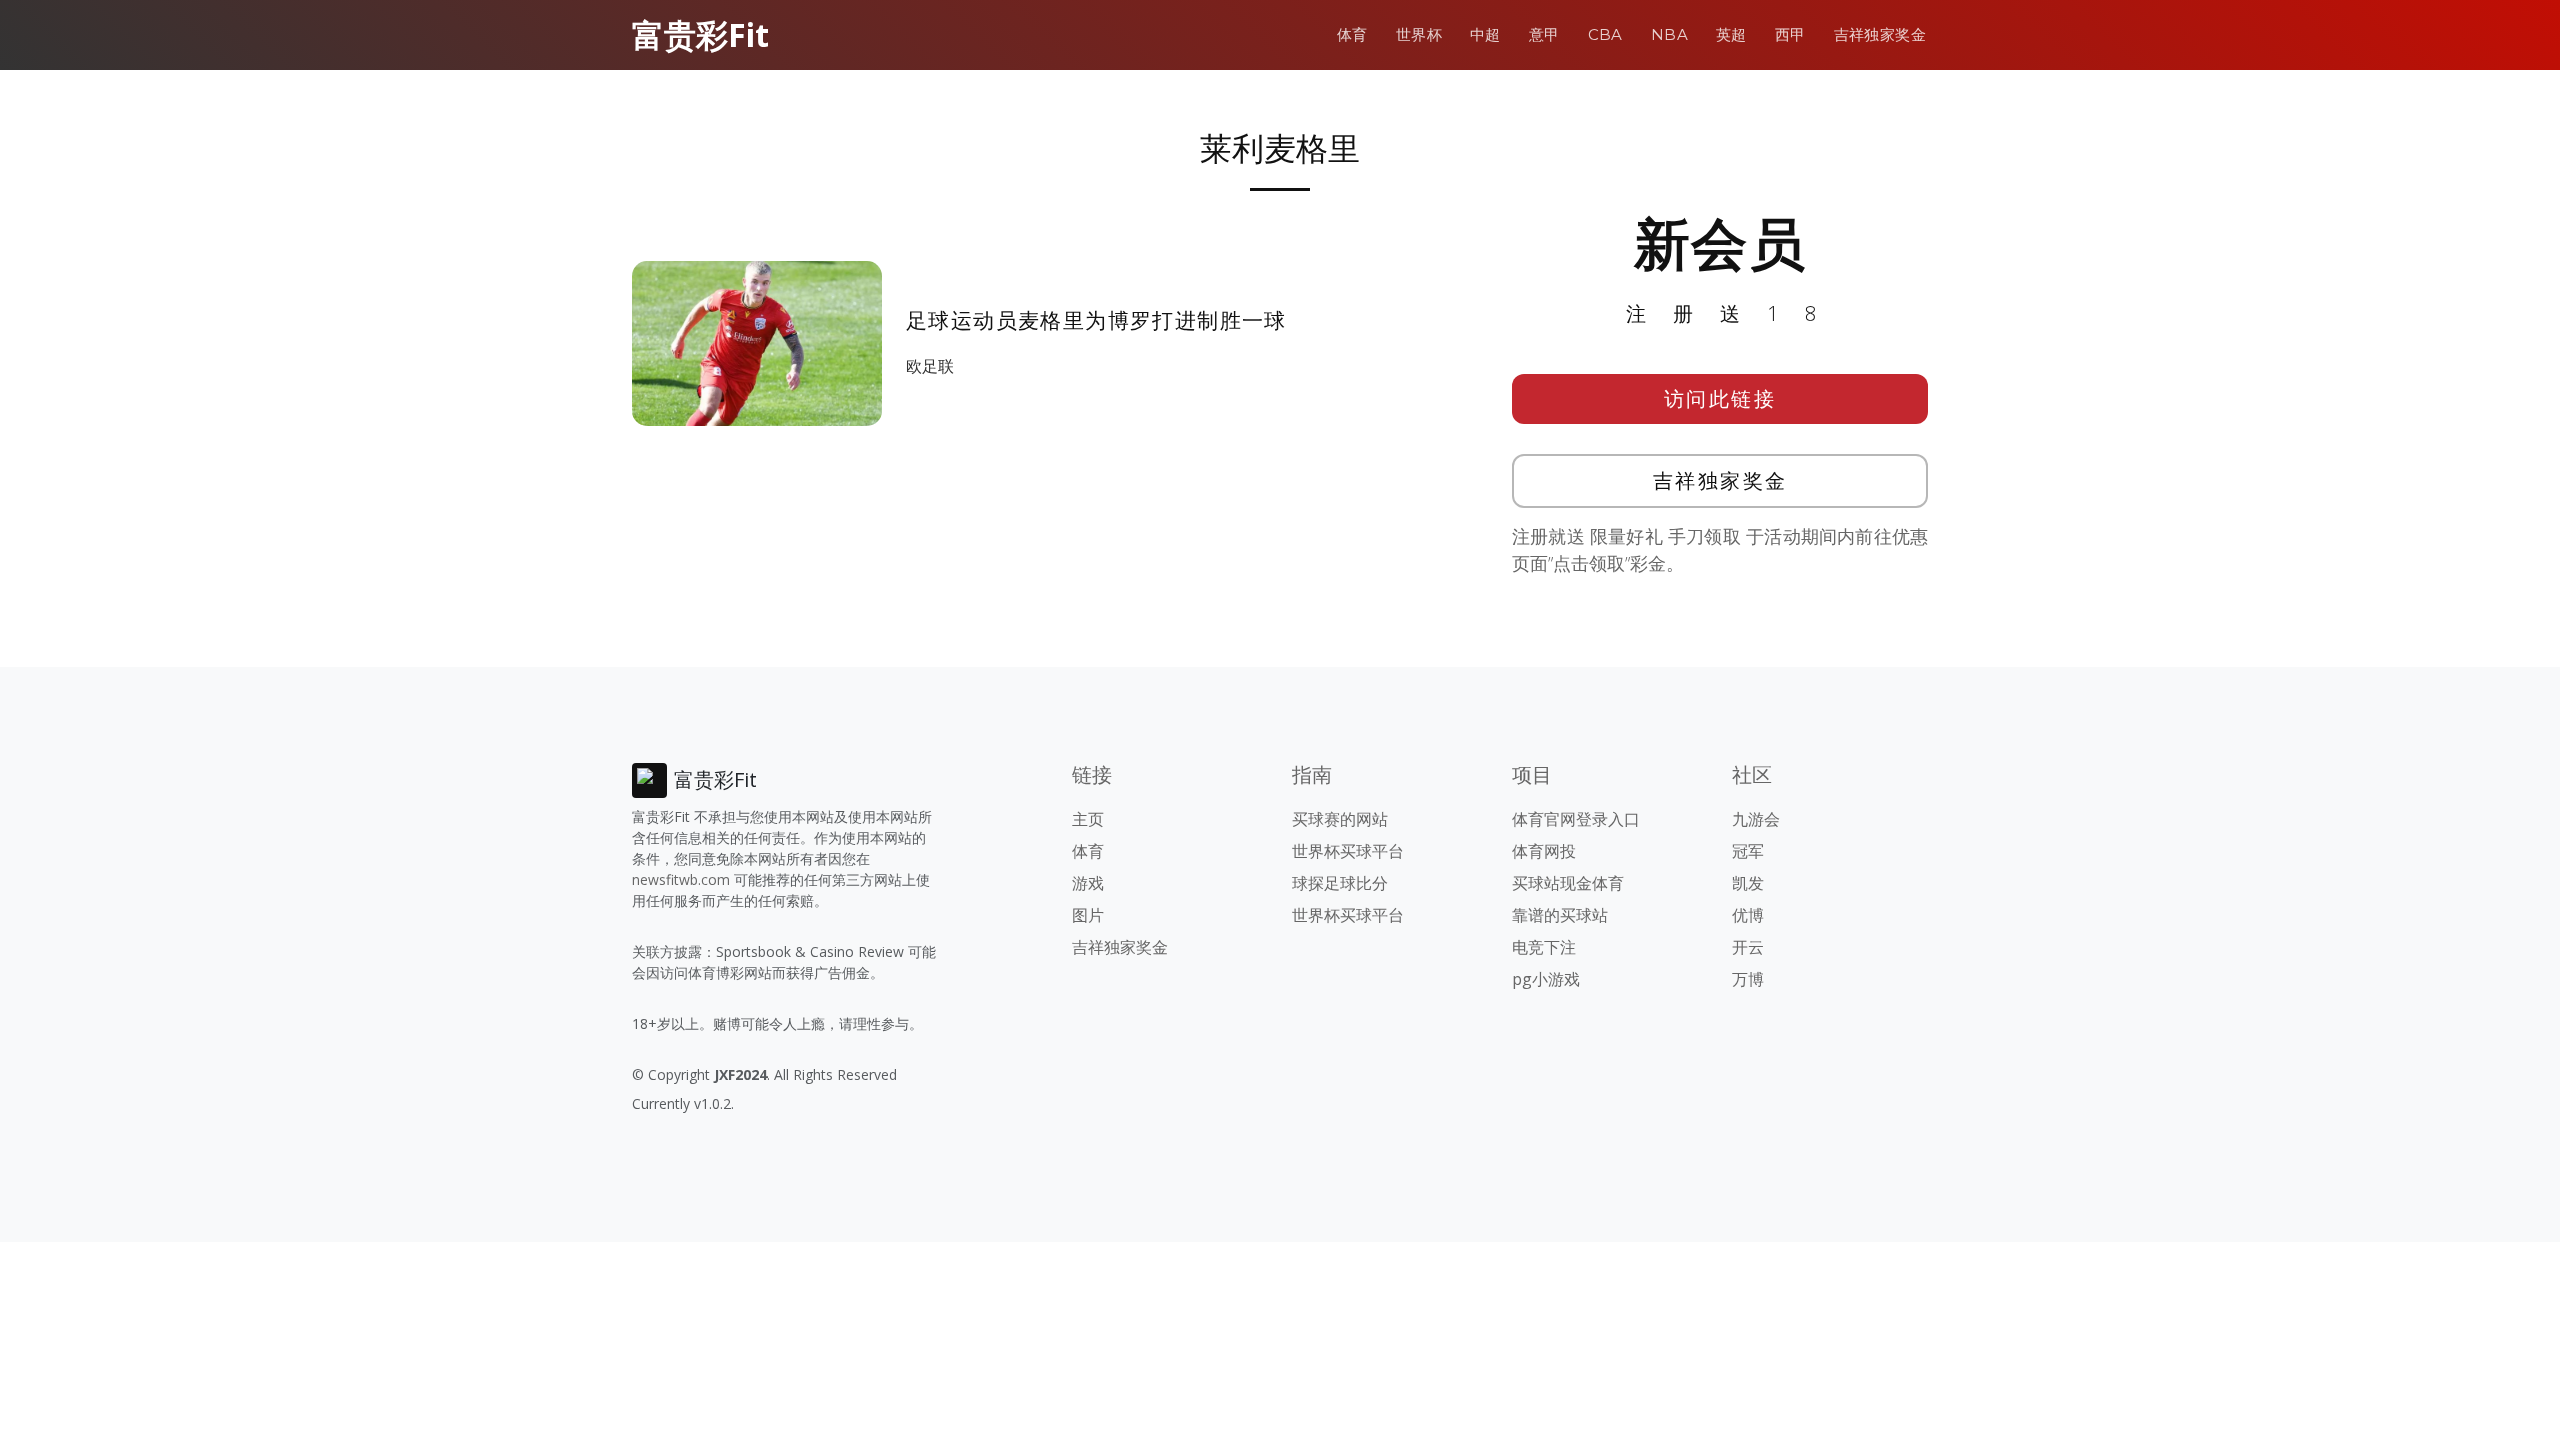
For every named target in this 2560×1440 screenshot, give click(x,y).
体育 (1352, 34)
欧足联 (930, 366)
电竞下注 (1544, 947)
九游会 (1756, 819)
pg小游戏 (1546, 979)
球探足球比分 (1340, 883)
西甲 (1790, 34)
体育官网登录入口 (1576, 819)
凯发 (1748, 883)
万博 (1748, 979)
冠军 (1748, 851)
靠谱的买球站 (1560, 915)
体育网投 (1544, 851)
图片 (1088, 915)
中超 (1485, 34)
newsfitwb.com (681, 879)
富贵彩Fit (700, 34)
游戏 (1088, 883)
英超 (1731, 34)
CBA (1605, 34)
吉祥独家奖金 (1880, 34)
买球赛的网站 (1340, 819)
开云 (1748, 947)
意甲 (1544, 34)
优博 (1748, 915)
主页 (1088, 819)
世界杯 (1419, 34)
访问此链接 (1720, 398)
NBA (1669, 34)
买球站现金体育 (1568, 883)
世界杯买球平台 (1348, 851)
